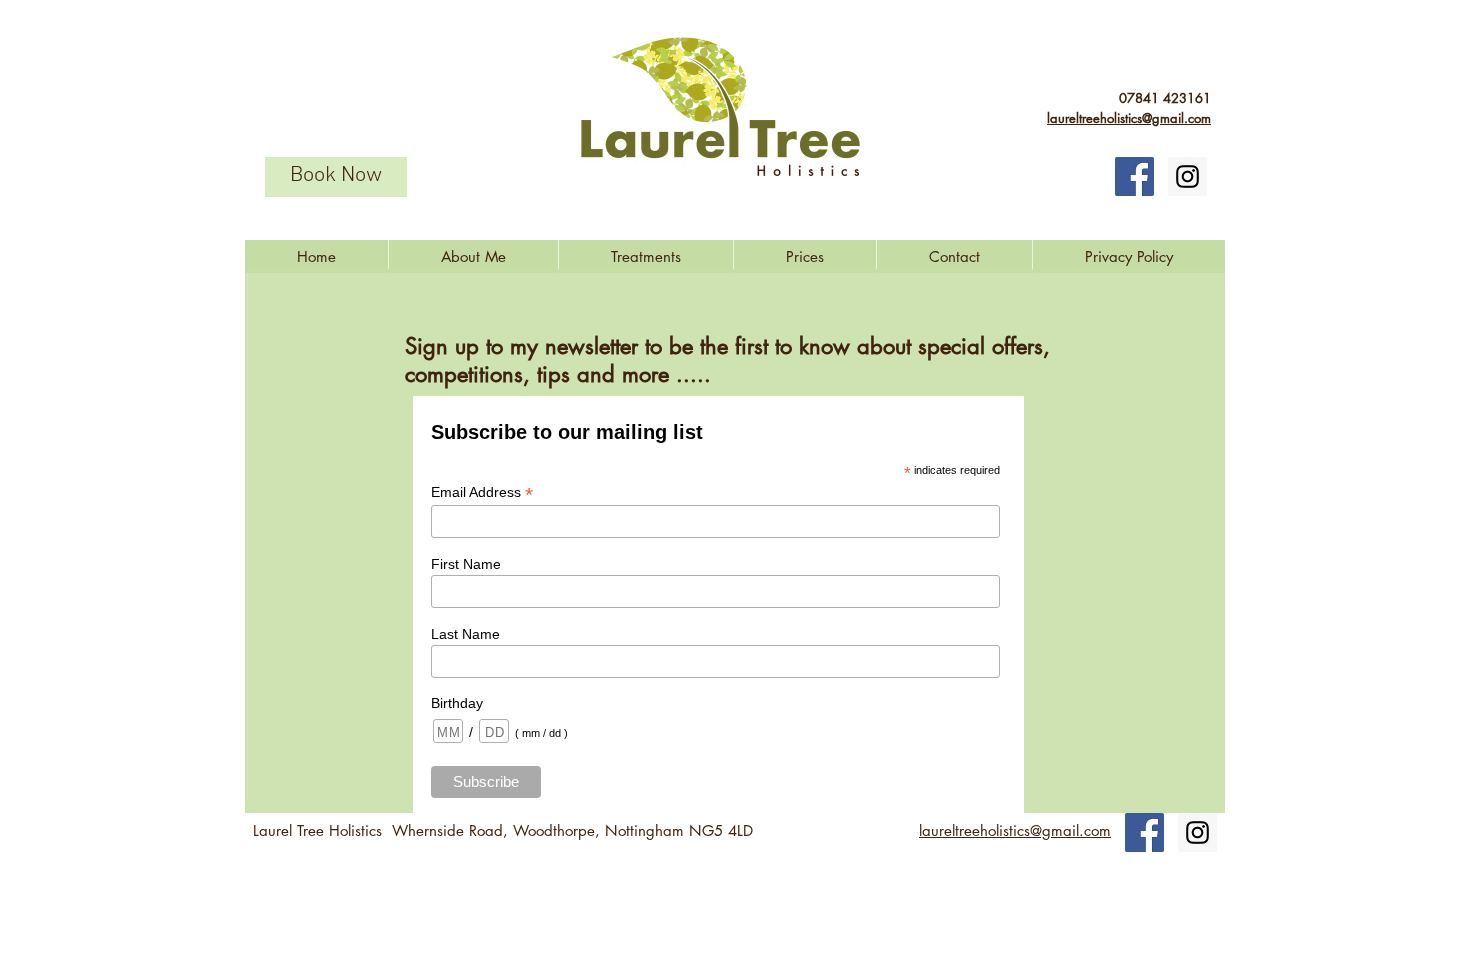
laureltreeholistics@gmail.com (1129, 118)
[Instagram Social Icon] (1187, 176)
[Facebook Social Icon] (1134, 176)
